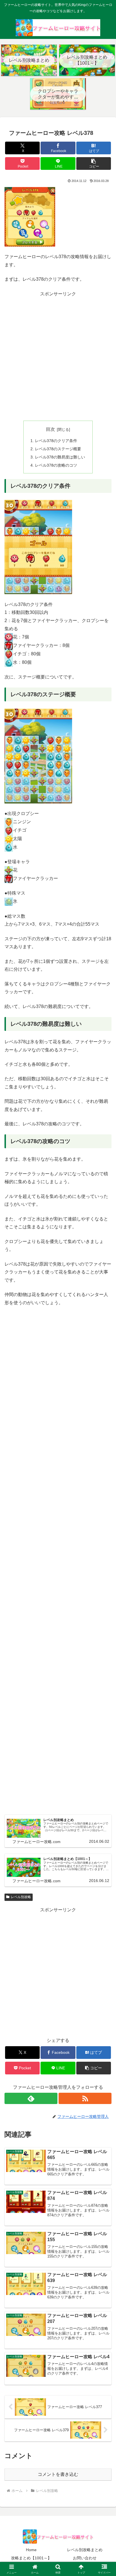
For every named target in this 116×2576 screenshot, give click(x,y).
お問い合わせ (85, 2558)
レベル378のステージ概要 (58, 449)
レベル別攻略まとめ (85, 2550)
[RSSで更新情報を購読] (85, 2098)
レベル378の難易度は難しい (60, 457)
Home (31, 2550)
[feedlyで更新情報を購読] (31, 2098)
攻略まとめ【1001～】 (31, 2558)
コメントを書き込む (58, 2474)
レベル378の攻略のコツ (56, 465)
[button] (94, 163)
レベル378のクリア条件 (56, 441)
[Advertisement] (58, 356)
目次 (50, 429)
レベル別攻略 (21, 1897)
